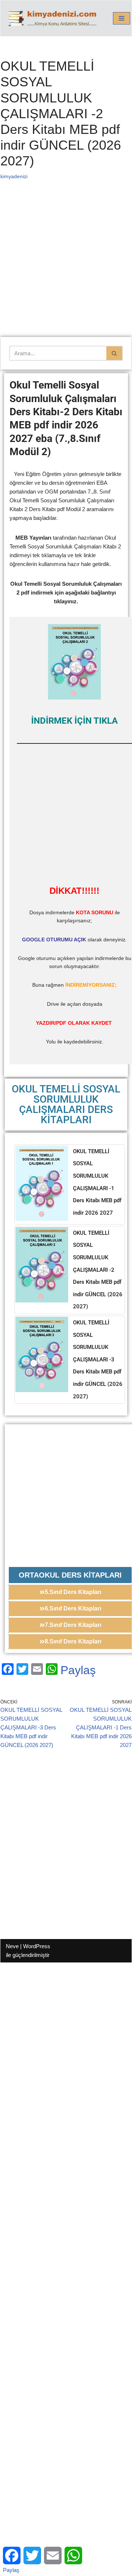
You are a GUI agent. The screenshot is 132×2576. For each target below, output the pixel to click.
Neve (12, 1946)
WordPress (37, 1946)
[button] (70, 1575)
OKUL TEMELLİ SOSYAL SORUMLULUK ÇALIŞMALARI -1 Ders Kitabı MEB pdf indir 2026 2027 (97, 1182)
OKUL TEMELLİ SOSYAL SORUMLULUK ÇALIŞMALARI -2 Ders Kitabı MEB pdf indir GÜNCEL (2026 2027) (98, 1270)
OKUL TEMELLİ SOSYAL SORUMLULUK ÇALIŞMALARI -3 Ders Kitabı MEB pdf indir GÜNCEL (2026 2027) (98, 1360)
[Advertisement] (66, 268)
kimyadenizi (14, 177)
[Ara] (115, 353)
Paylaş (78, 1670)
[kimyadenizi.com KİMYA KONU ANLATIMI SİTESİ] (54, 18)
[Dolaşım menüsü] (122, 18)
